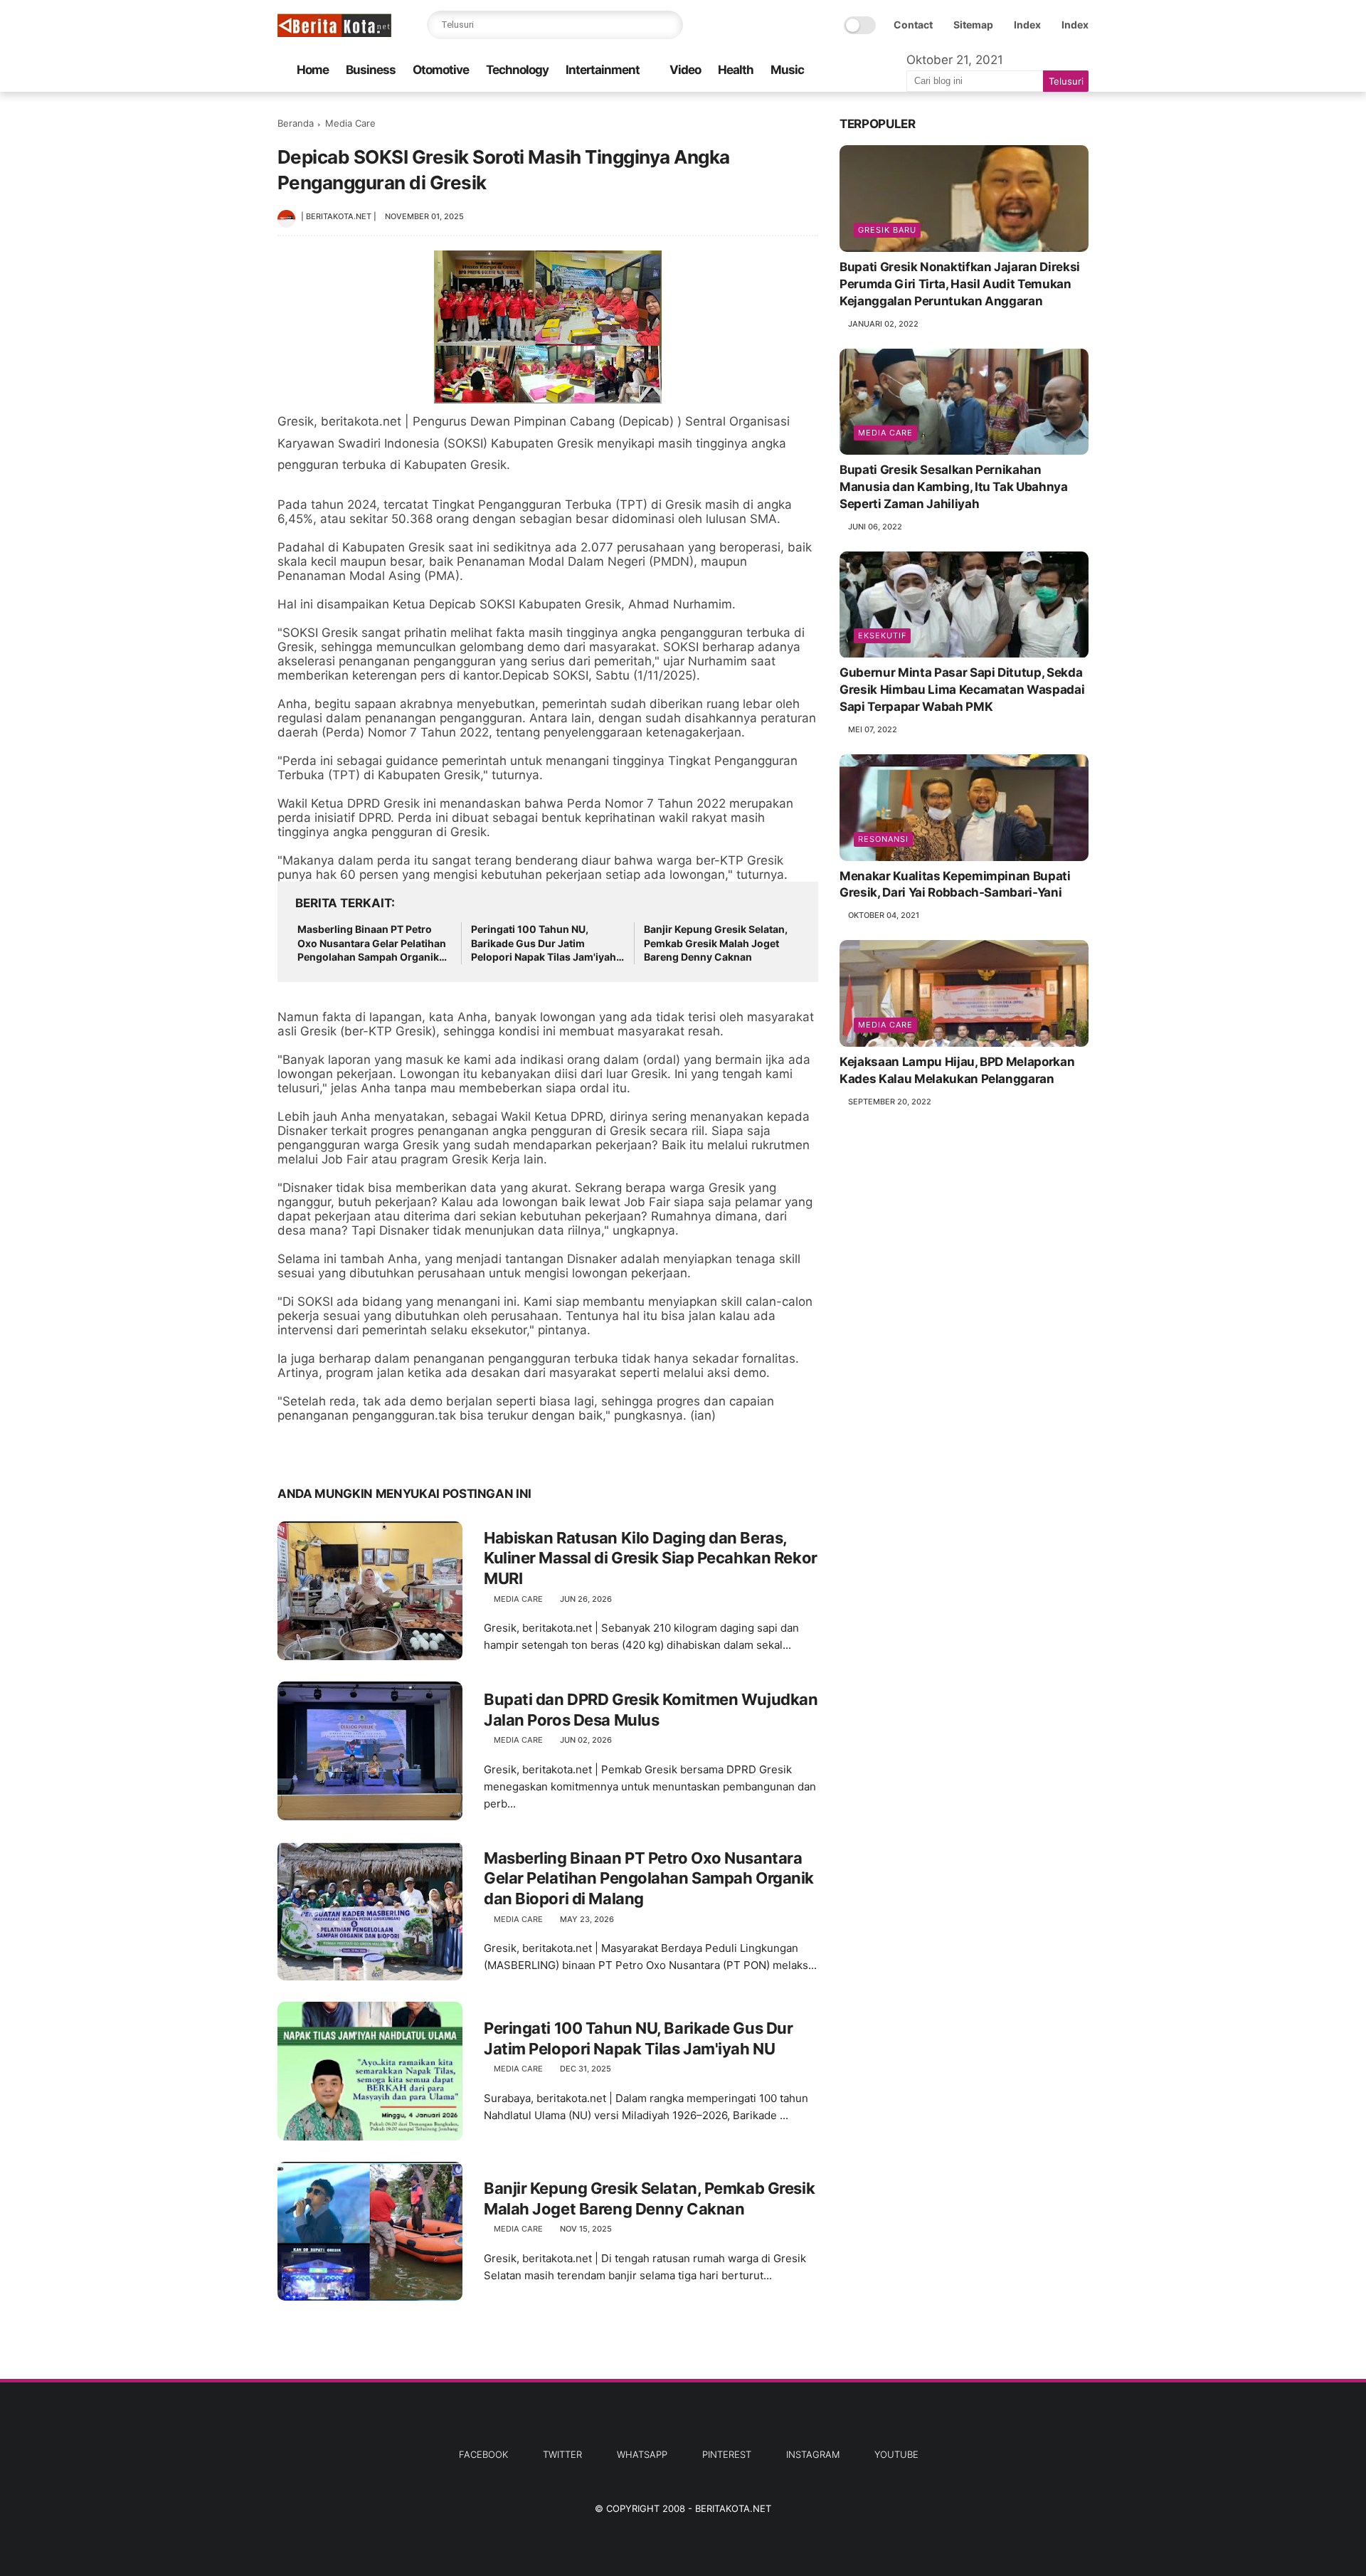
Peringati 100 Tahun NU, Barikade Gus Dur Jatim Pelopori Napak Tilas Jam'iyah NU (544, 944)
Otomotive (441, 70)
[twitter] (318, 1449)
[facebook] (290, 1449)
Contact (913, 25)
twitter (562, 2454)
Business (371, 70)
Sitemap (973, 25)
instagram (813, 2454)
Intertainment (603, 70)
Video (685, 70)
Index (1027, 25)
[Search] (669, 25)
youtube (896, 2454)
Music (787, 70)
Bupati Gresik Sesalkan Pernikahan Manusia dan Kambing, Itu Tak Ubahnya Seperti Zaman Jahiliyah (954, 487)
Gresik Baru (887, 230)
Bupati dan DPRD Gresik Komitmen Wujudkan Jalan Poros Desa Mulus (651, 1710)
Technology (517, 70)
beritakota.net (733, 2508)
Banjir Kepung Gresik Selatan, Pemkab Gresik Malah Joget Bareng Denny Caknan (716, 943)
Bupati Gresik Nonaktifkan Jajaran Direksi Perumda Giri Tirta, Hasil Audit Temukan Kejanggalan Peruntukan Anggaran (960, 284)
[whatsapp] (347, 1449)
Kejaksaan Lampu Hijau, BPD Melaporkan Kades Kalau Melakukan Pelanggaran (957, 1070)
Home (313, 70)
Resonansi (883, 839)
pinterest (727, 2454)
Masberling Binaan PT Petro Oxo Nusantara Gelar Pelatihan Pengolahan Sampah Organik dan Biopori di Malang (372, 944)
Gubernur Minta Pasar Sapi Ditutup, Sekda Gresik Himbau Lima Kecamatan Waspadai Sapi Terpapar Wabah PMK (962, 690)
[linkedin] (404, 1449)
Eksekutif (882, 636)
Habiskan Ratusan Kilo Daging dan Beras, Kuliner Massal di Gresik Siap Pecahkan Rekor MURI (651, 1558)
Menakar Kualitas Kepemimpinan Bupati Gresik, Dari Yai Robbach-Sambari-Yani (955, 885)
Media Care (350, 123)
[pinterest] (375, 1449)
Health (736, 70)
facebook (483, 2454)
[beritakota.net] (334, 33)
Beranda (296, 123)
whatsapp (642, 2454)
